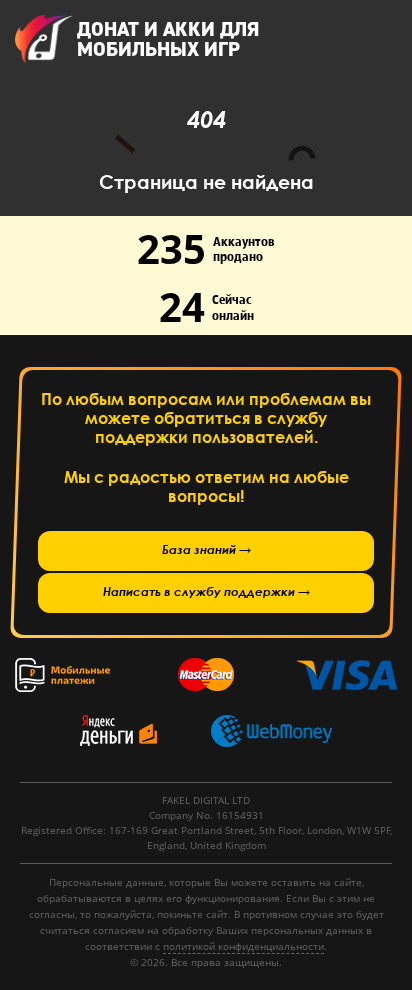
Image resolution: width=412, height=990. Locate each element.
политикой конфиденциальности (243, 946)
